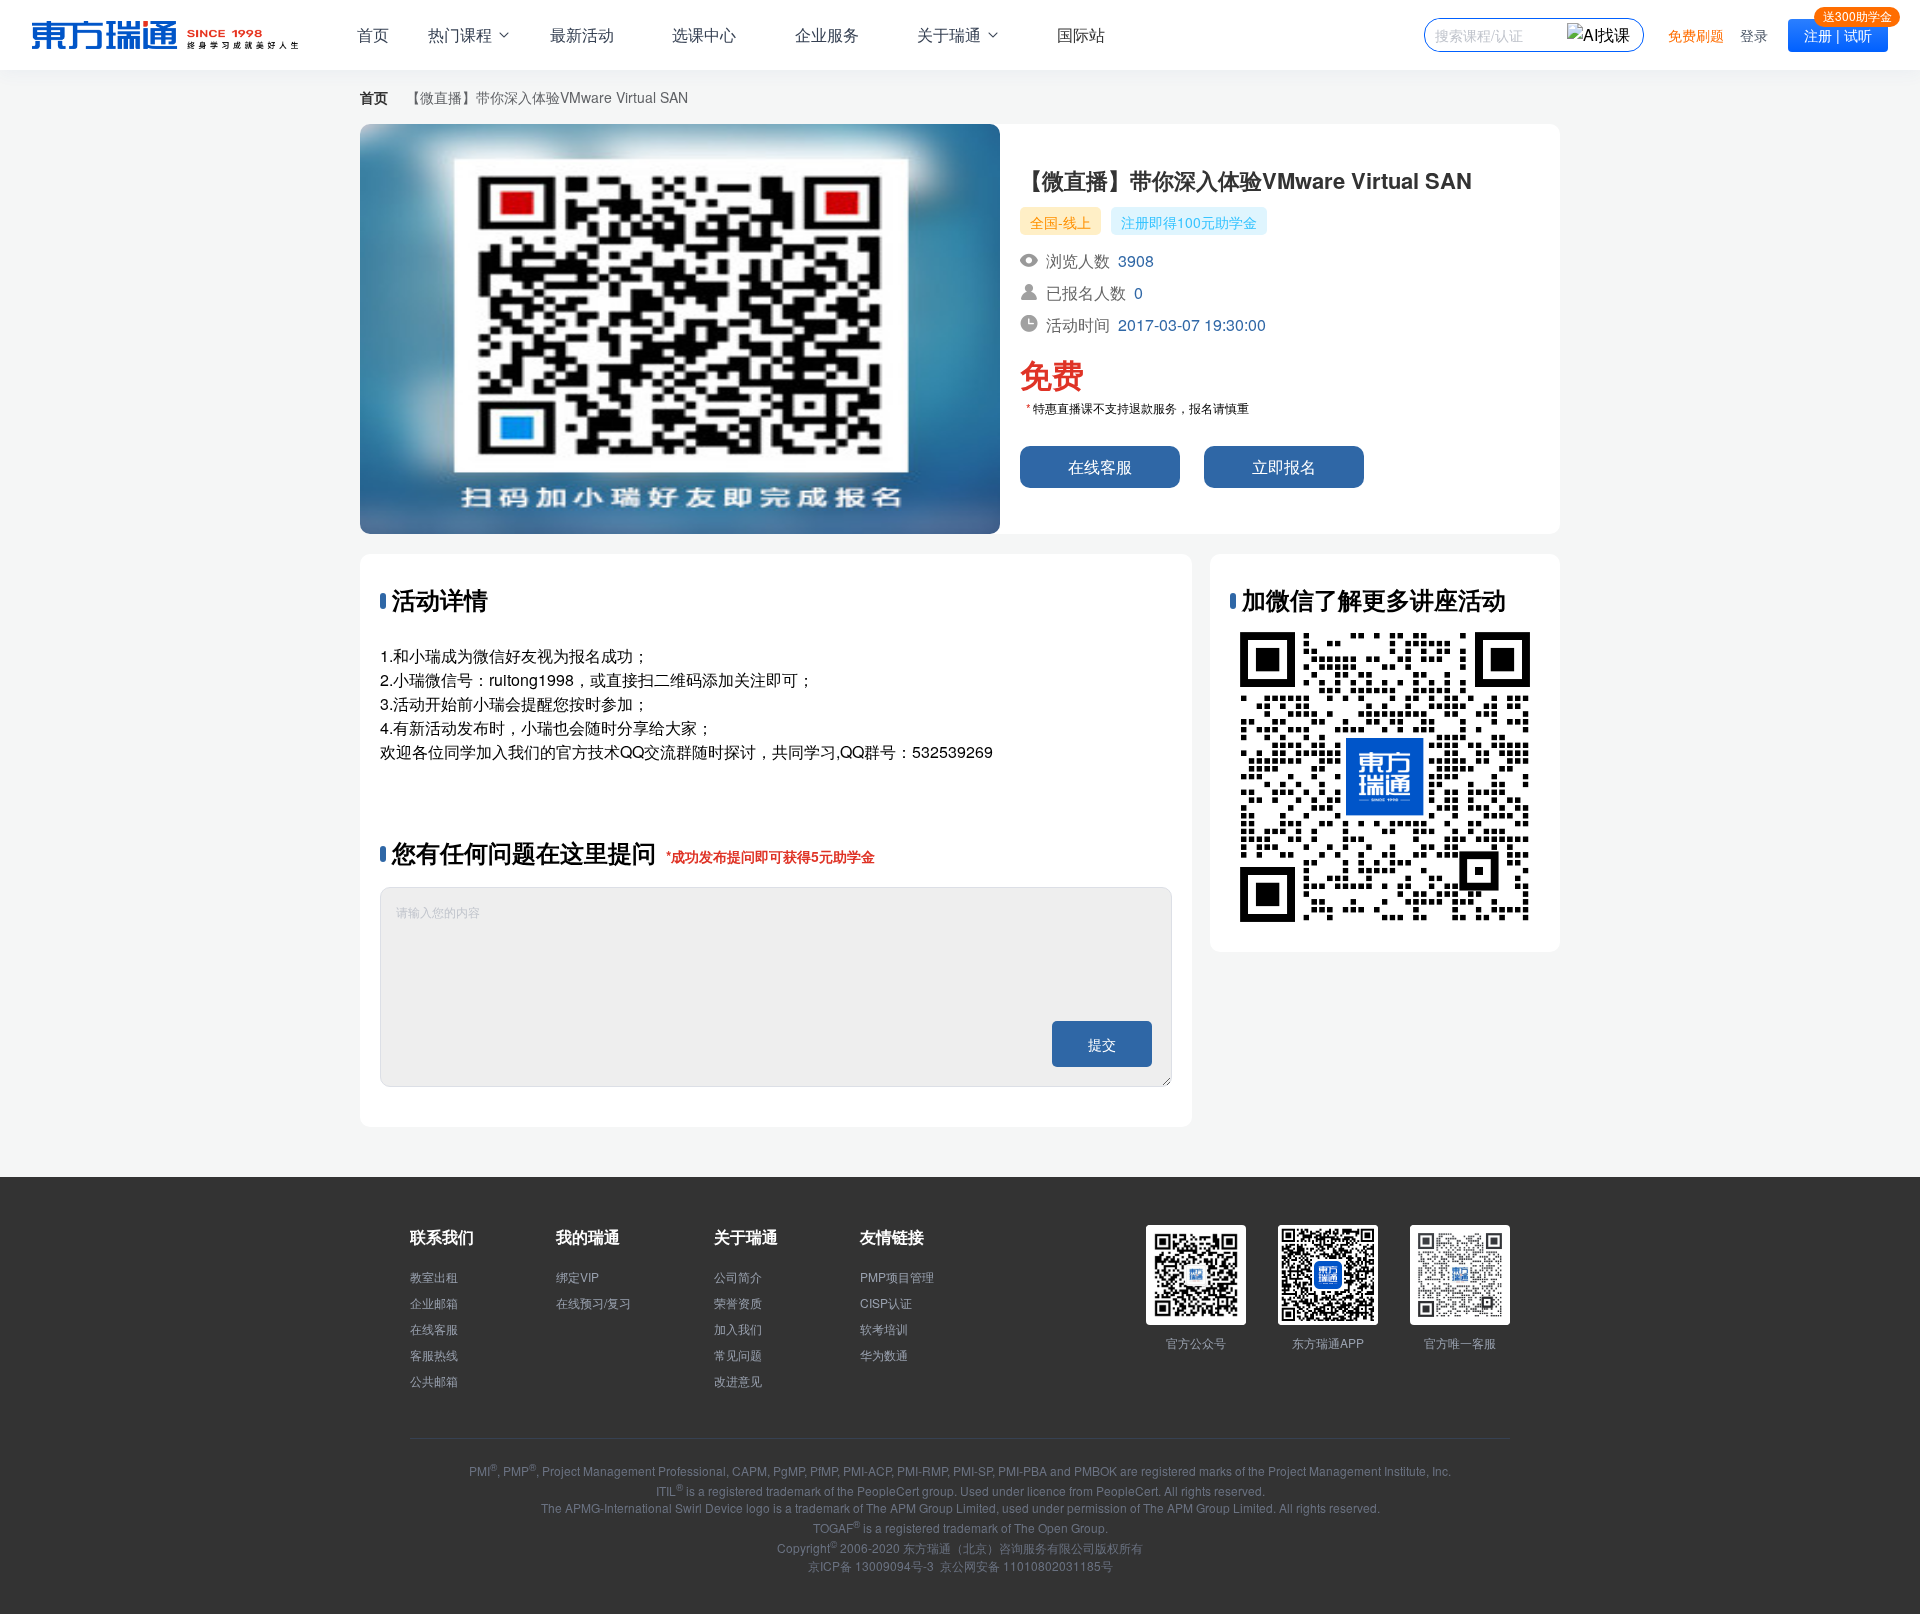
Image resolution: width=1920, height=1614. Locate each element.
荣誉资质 (738, 1303)
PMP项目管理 (897, 1277)
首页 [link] (374, 97)
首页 (373, 34)
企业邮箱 (434, 1303)
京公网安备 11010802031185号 (1025, 1565)
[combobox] (1501, 35)
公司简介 (738, 1277)
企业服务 (827, 34)
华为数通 (884, 1355)
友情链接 (892, 1236)
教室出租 (434, 1277)
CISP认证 (886, 1303)
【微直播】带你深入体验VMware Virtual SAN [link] (547, 97)
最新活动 (582, 34)
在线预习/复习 (593, 1303)
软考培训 (884, 1329)
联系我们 (442, 1236)
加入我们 (738, 1329)
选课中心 (704, 34)
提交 (1102, 1044)
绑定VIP (577, 1277)
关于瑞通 (746, 1236)
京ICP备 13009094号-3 (871, 1565)
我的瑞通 (588, 1236)
